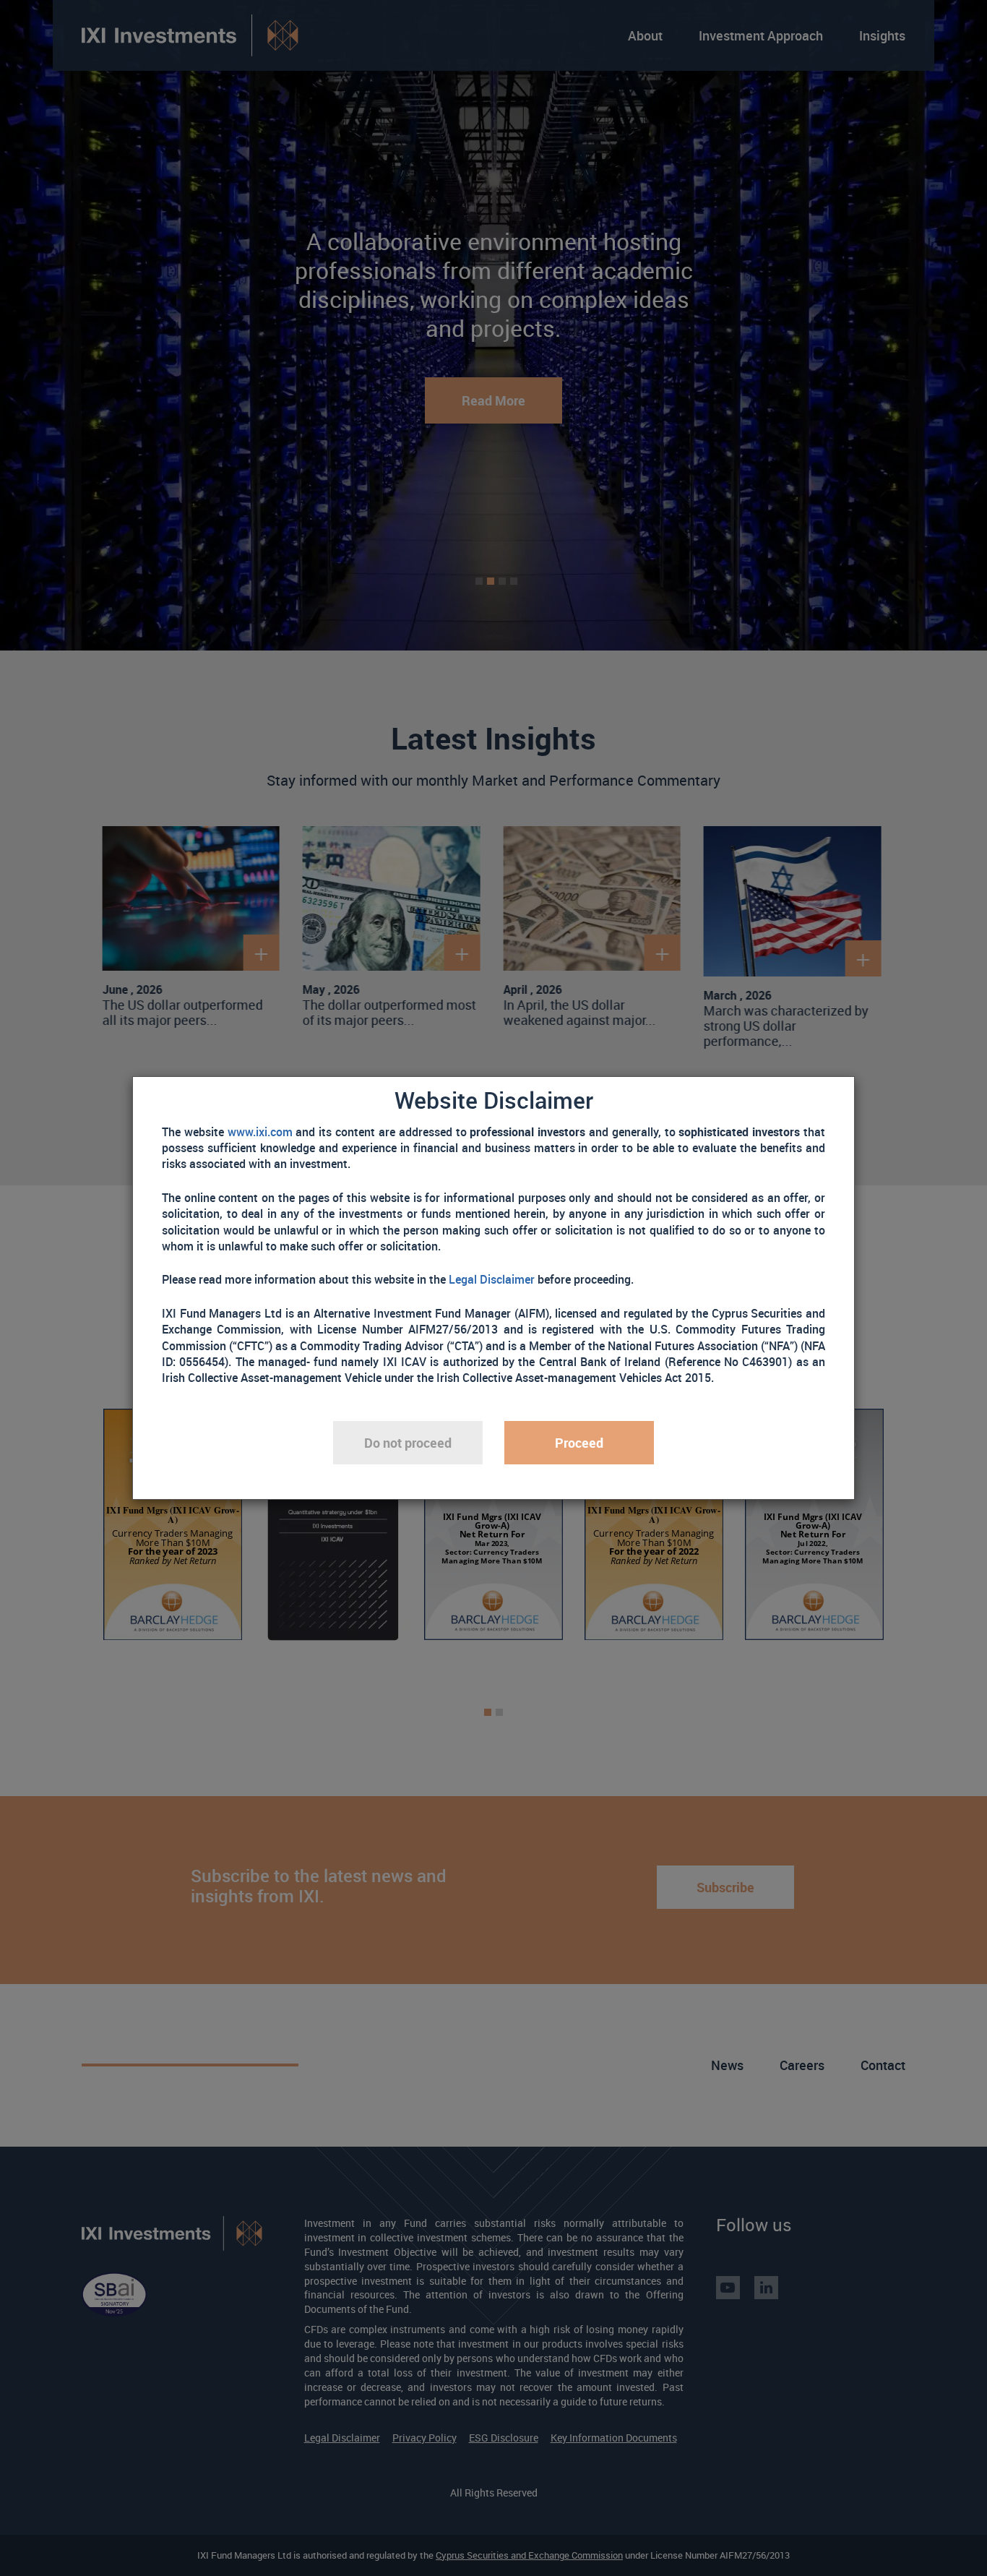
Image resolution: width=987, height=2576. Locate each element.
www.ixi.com (260, 1132)
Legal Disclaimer (492, 1279)
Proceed (579, 1443)
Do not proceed (408, 1443)
